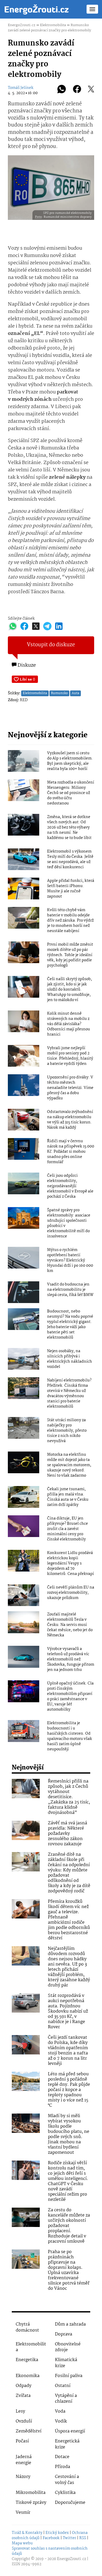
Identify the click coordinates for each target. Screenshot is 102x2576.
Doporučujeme (70, 2503)
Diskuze (26, 665)
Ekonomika (28, 2376)
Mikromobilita (31, 2493)
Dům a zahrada (70, 2324)
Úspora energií (70, 2431)
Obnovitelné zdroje (68, 2347)
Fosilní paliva (69, 2376)
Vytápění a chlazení (66, 2399)
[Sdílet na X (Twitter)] (91, 90)
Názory (23, 2477)
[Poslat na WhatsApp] (62, 90)
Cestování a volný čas (67, 2480)
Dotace (62, 2457)
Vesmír (23, 2513)
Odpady (24, 2386)
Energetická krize (67, 2444)
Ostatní (63, 2386)
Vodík (61, 2421)
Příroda (63, 2467)
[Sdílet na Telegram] (47, 626)
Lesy (20, 2411)
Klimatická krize (66, 2363)
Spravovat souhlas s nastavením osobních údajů (50, 2551)
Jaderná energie (24, 2460)
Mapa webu (22, 2543)
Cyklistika (65, 2493)
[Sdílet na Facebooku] (77, 90)
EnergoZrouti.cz (22, 25)
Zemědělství (29, 2431)
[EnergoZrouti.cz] (37, 9)
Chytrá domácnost (27, 2327)
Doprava (64, 2334)
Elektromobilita (53, 25)
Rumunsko (59, 693)
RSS (83, 2538)
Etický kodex (57, 2533)
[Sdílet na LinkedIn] (59, 626)
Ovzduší (24, 2421)
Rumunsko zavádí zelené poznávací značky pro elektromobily (49, 28)
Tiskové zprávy (31, 2503)
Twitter (69, 2538)
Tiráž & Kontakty (27, 2533)
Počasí (22, 2441)
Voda (60, 2411)
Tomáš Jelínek (21, 88)
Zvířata (23, 2396)
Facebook (51, 2538)
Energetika (27, 2360)
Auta (75, 693)
